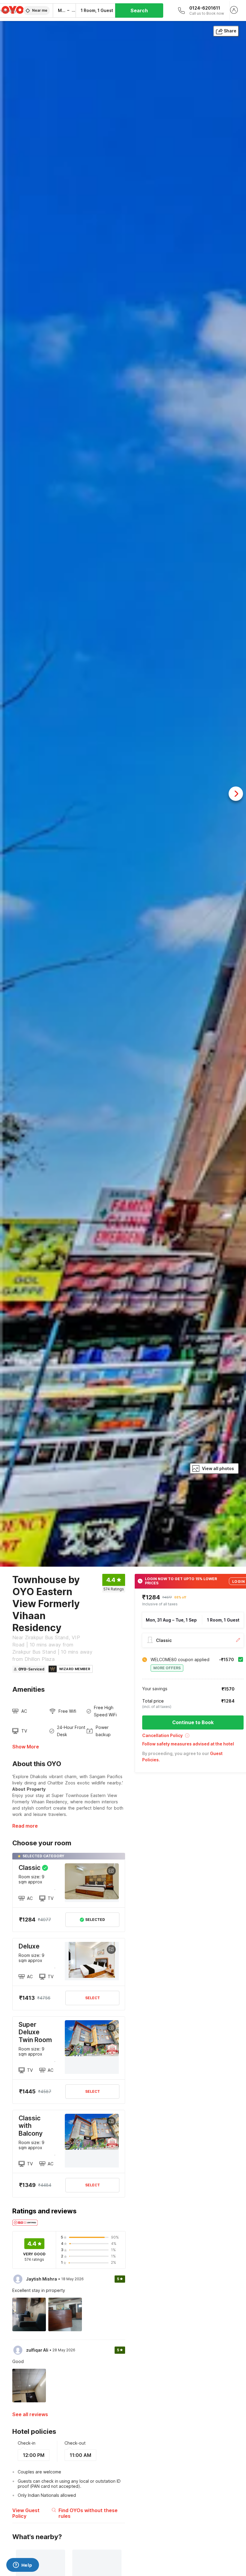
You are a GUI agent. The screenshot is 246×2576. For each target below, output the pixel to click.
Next (236, 794)
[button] (193, 1737)
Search (139, 10)
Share (230, 31)
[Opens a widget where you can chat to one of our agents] (22, 2566)
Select (93, 1998)
